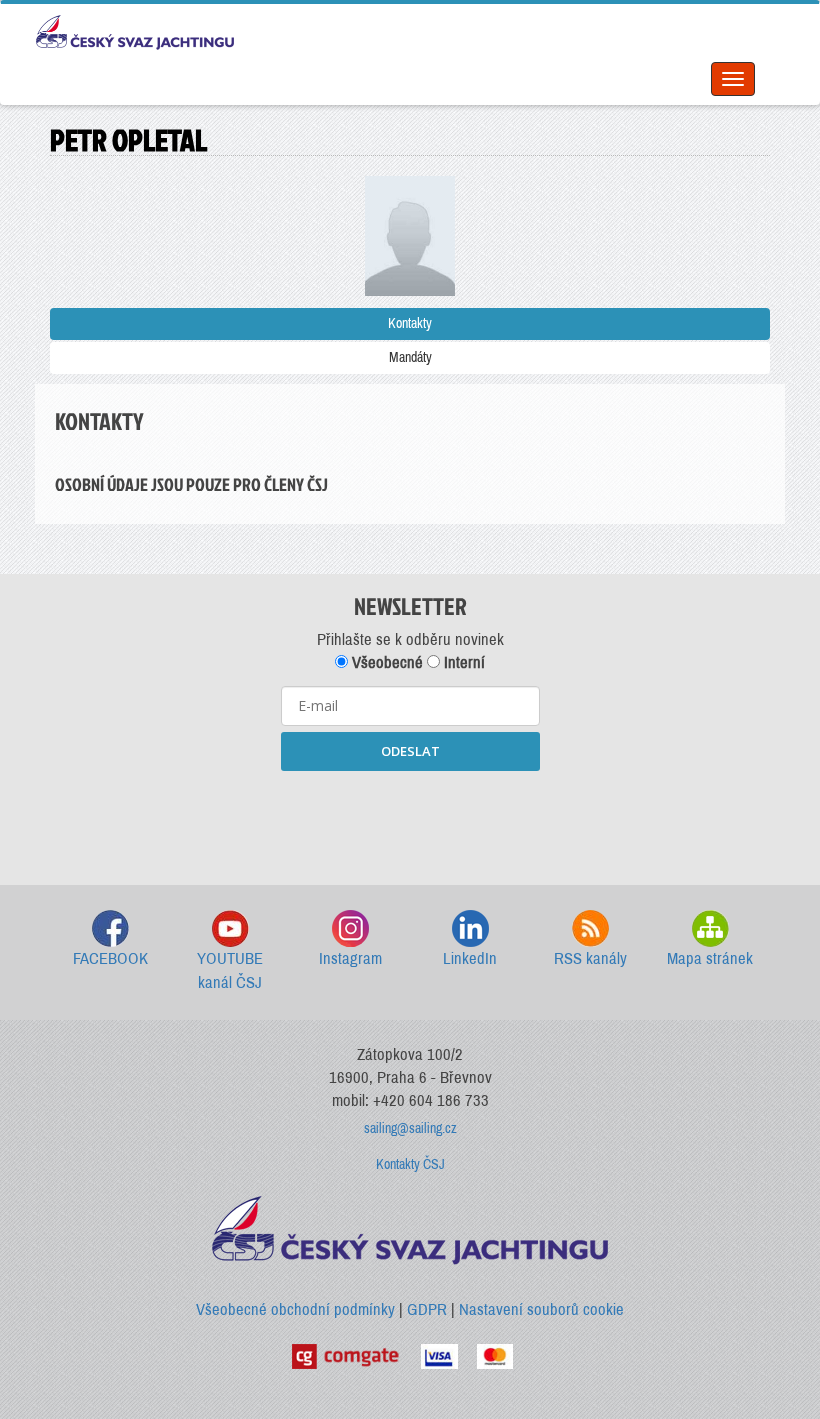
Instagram (350, 958)
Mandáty (410, 357)
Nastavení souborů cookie (541, 1309)
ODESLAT (410, 751)
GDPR (427, 1309)
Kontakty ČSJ (410, 1164)
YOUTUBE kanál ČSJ (230, 970)
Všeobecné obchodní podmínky (295, 1309)
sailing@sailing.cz (410, 1128)
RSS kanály (590, 958)
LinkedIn (470, 958)
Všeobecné (385, 662)
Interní (462, 662)
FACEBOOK (110, 958)
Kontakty (410, 323)
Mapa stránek (710, 958)
